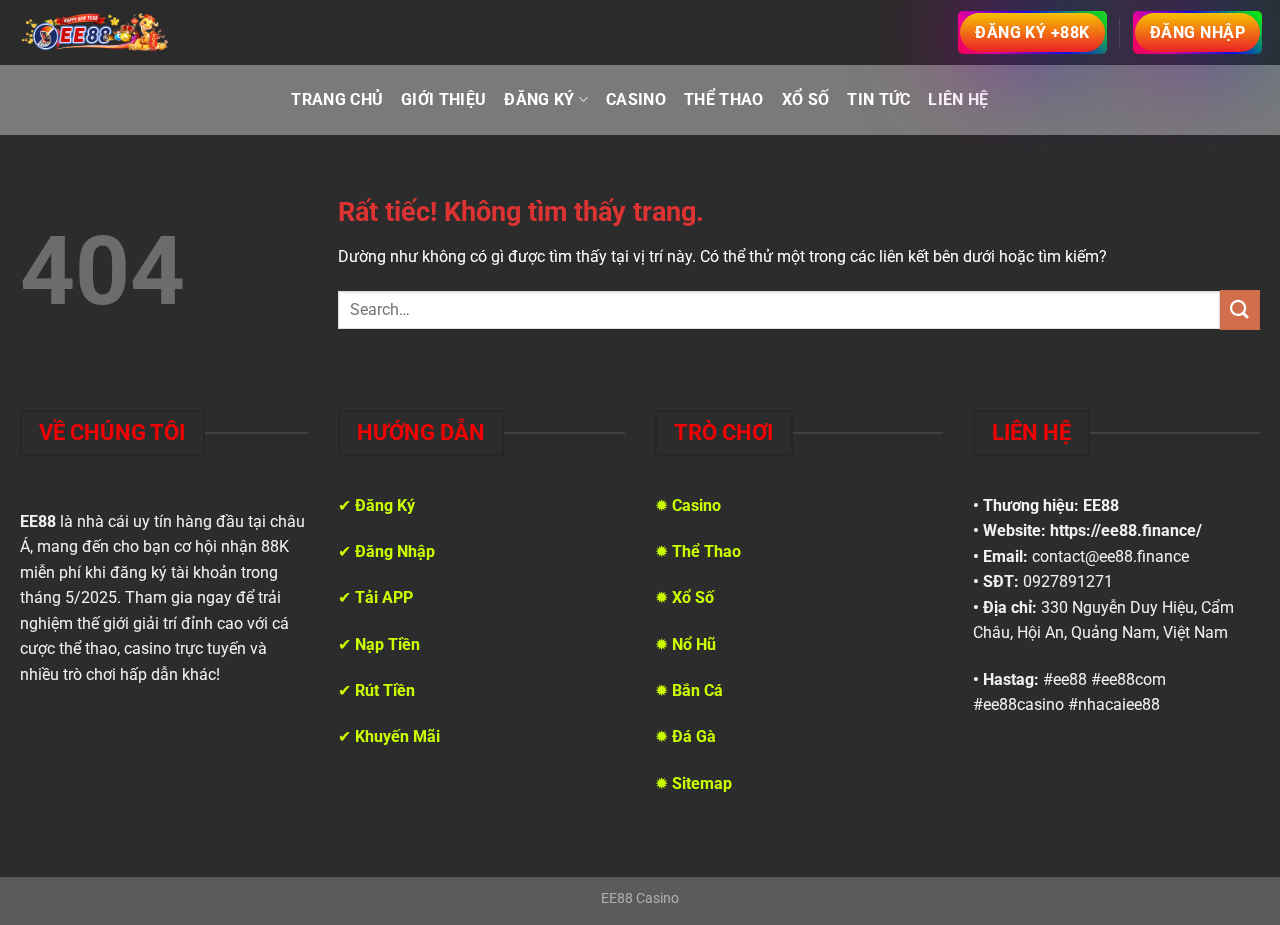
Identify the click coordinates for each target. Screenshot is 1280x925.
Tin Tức (878, 99)
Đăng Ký (539, 99)
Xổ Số (806, 99)
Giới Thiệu (443, 99)
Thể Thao (724, 99)
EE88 (1101, 505)
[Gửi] (1240, 309)
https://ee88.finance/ (1126, 530)
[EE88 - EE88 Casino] (95, 32)
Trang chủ (337, 99)
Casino (636, 99)
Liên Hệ (958, 99)
